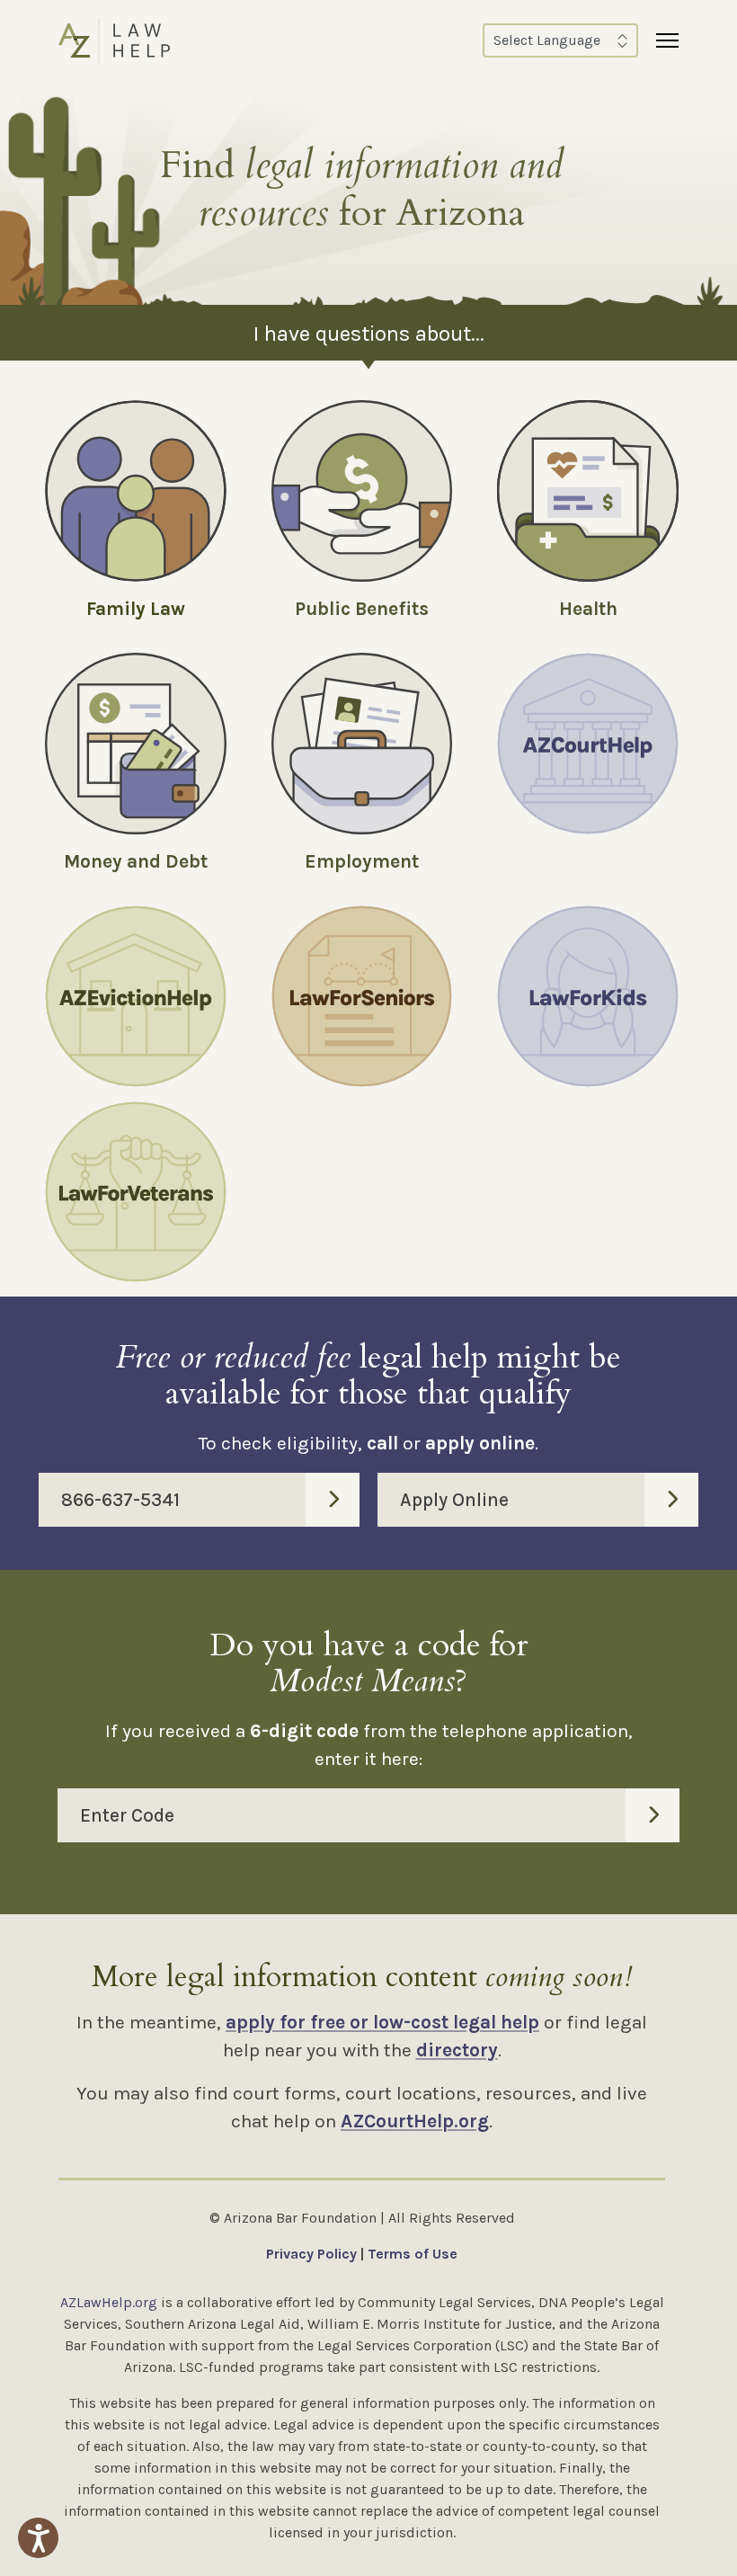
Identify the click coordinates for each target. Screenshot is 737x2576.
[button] (38, 2538)
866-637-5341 (120, 1500)
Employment (362, 861)
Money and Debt (136, 861)
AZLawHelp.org (109, 2302)
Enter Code (127, 1815)
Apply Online (454, 1500)
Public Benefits (362, 609)
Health (588, 609)
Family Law (136, 609)
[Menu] (667, 40)
